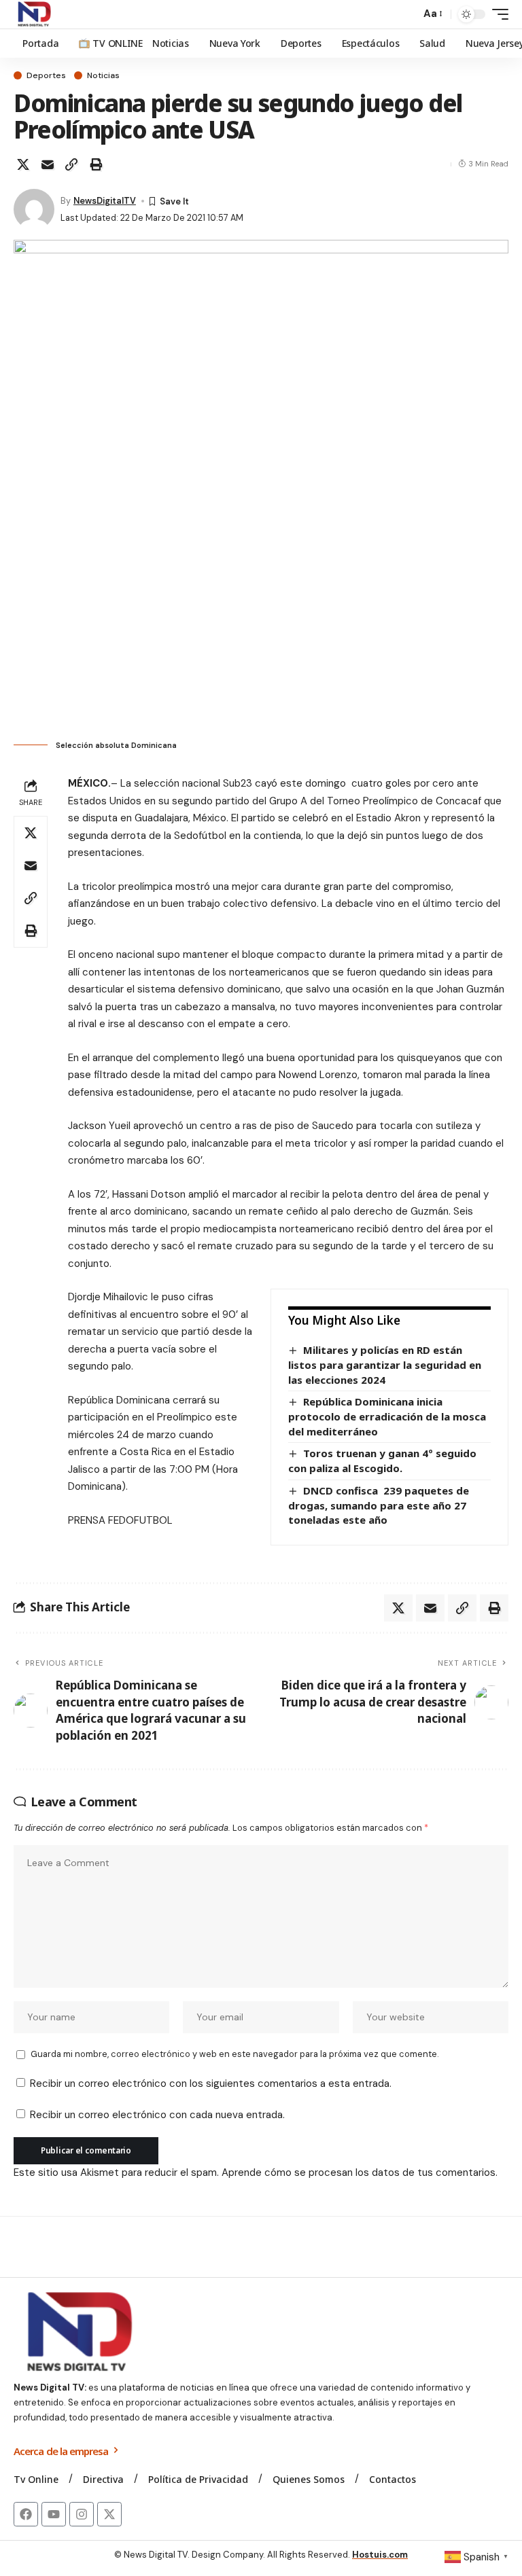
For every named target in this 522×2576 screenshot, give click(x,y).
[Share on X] (23, 164)
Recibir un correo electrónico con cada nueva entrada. (157, 2115)
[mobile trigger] (497, 14)
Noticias (103, 75)
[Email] (48, 164)
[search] (406, 14)
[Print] (96, 164)
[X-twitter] (109, 2514)
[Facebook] (26, 2514)
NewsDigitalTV (105, 201)
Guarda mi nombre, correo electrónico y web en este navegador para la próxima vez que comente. (234, 2054)
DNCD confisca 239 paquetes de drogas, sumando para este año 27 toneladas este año (379, 1505)
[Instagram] (82, 2514)
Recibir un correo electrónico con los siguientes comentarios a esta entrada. (211, 2083)
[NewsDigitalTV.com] (33, 14)
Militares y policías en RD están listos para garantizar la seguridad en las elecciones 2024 (385, 1364)
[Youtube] (54, 2514)
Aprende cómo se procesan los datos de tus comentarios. (360, 2172)
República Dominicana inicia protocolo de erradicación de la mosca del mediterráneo (387, 1416)
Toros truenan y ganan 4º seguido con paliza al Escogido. (382, 1461)
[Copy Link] (71, 164)
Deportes (46, 75)
